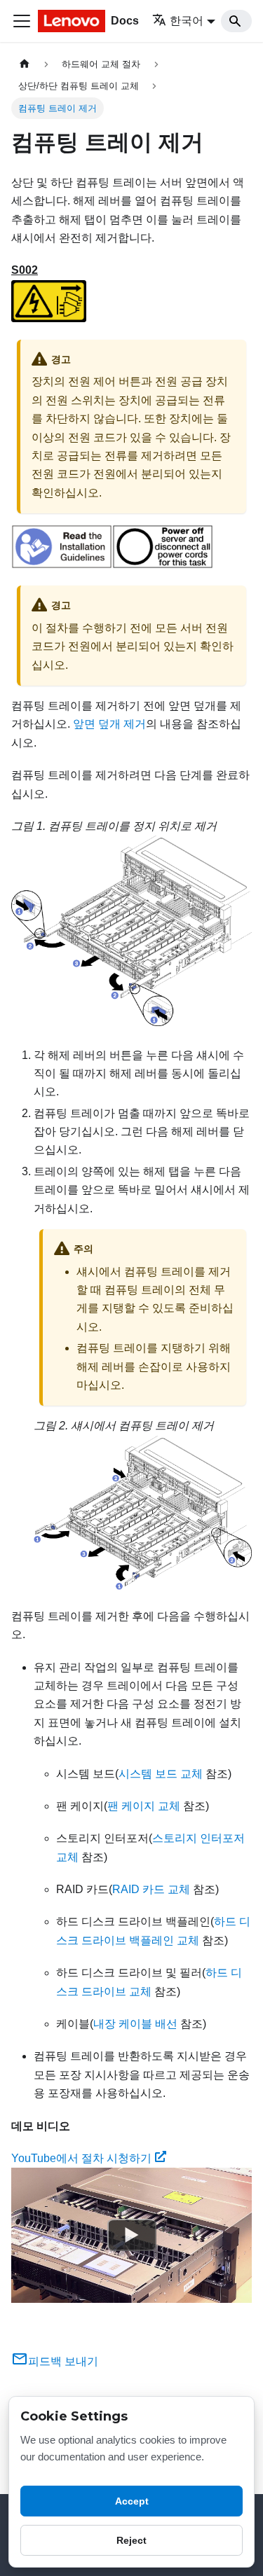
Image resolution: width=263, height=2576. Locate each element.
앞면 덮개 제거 (109, 724)
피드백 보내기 (63, 2361)
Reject (131, 2540)
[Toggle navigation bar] (22, 21)
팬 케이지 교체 (144, 1806)
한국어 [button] (187, 21)
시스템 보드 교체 (161, 1774)
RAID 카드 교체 (151, 1889)
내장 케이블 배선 (135, 2024)
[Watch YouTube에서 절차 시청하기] (132, 2236)
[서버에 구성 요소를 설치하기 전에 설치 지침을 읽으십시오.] (62, 565)
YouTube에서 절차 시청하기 (81, 2158)
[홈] (25, 64)
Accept (132, 2501)
